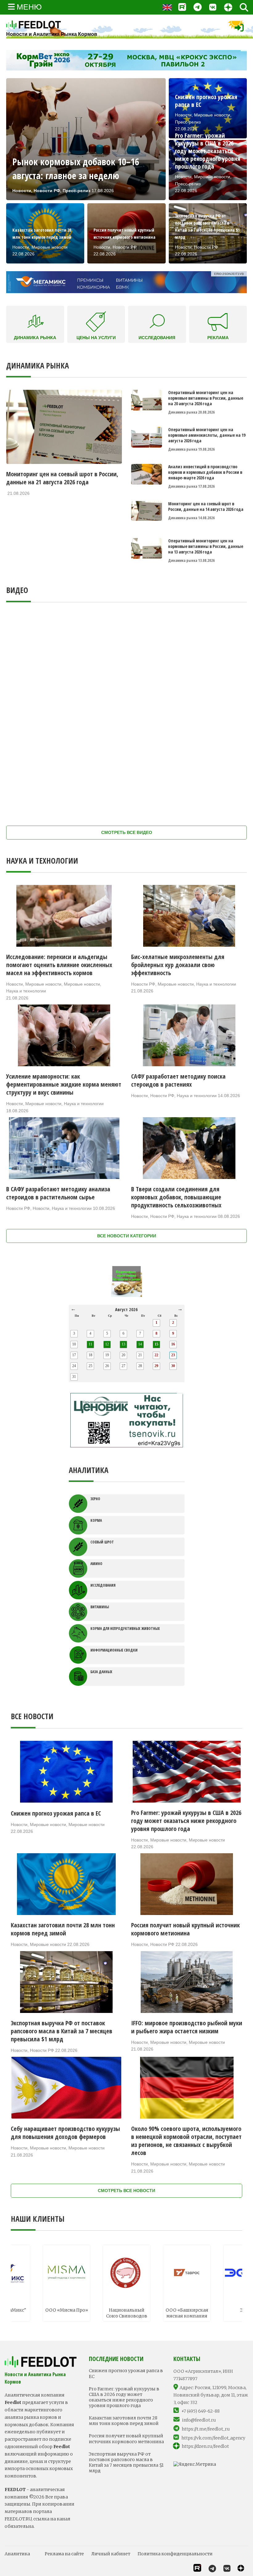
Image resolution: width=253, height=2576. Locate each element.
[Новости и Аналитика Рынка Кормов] (52, 25)
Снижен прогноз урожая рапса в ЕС (126, 2373)
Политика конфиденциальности (175, 2554)
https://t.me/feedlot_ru (206, 2429)
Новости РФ (143, 984)
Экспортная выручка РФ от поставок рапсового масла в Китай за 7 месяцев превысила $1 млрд (126, 2462)
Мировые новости (43, 984)
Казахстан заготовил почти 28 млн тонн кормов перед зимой (124, 2421)
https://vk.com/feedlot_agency (213, 2438)
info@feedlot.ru (199, 2420)
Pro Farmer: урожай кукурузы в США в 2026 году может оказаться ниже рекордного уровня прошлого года (124, 2397)
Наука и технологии (26, 991)
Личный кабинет (111, 2554)
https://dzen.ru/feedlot (205, 2446)
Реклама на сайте (64, 2554)
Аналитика (17, 2554)
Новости (15, 984)
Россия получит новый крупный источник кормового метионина (126, 2439)
